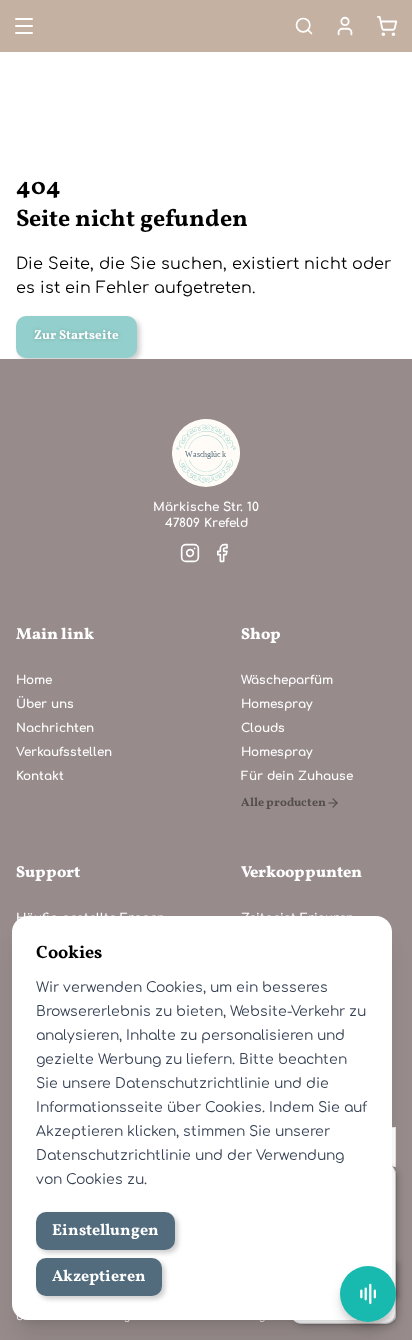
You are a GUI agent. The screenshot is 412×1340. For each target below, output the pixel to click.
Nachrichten (55, 728)
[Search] (304, 26)
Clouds (263, 728)
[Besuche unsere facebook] (222, 553)
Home (34, 680)
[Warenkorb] (387, 26)
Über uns (45, 704)
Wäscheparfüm (287, 680)
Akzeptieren (99, 1277)
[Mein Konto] (345, 26)
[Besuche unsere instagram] (190, 553)
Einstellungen (105, 1231)
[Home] (206, 453)
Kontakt (40, 776)
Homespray (276, 704)
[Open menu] (22, 26)
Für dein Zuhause (297, 776)
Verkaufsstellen (64, 752)
